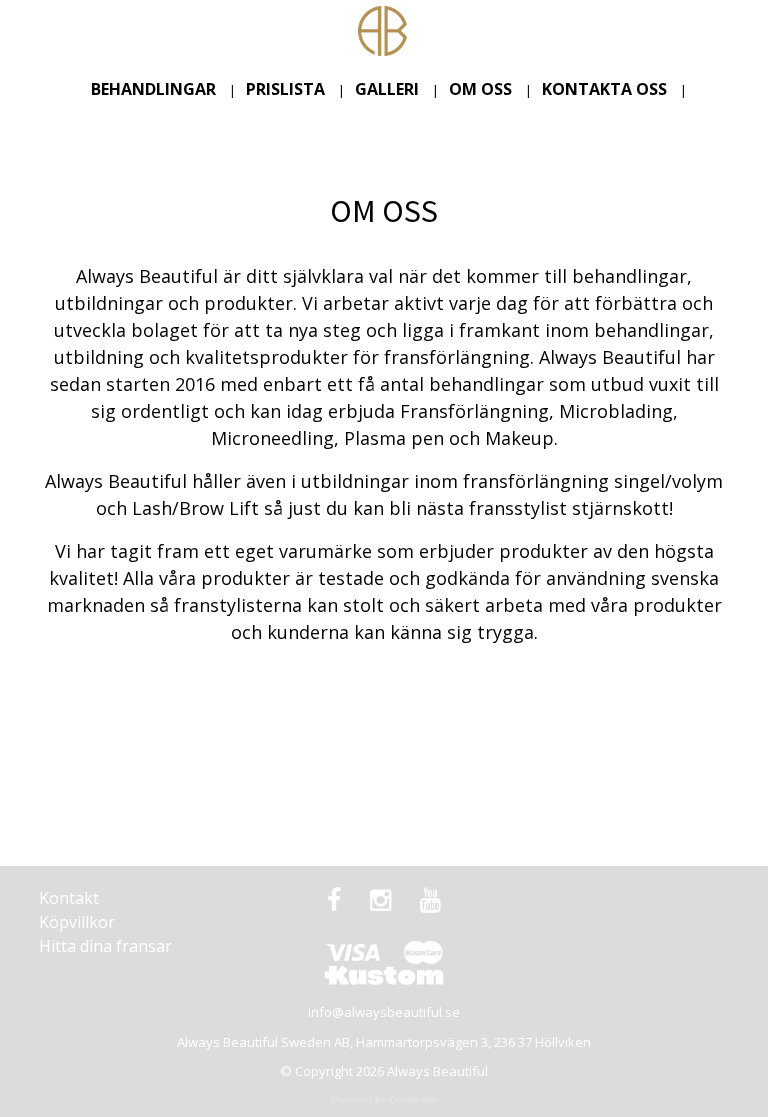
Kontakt (69, 898)
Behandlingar (153, 89)
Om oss (480, 89)
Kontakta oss (604, 89)
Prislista (285, 89)
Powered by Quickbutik (384, 1099)
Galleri (387, 89)
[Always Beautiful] (382, 29)
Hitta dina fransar (105, 946)
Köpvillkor (77, 922)
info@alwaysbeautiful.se (384, 1012)
